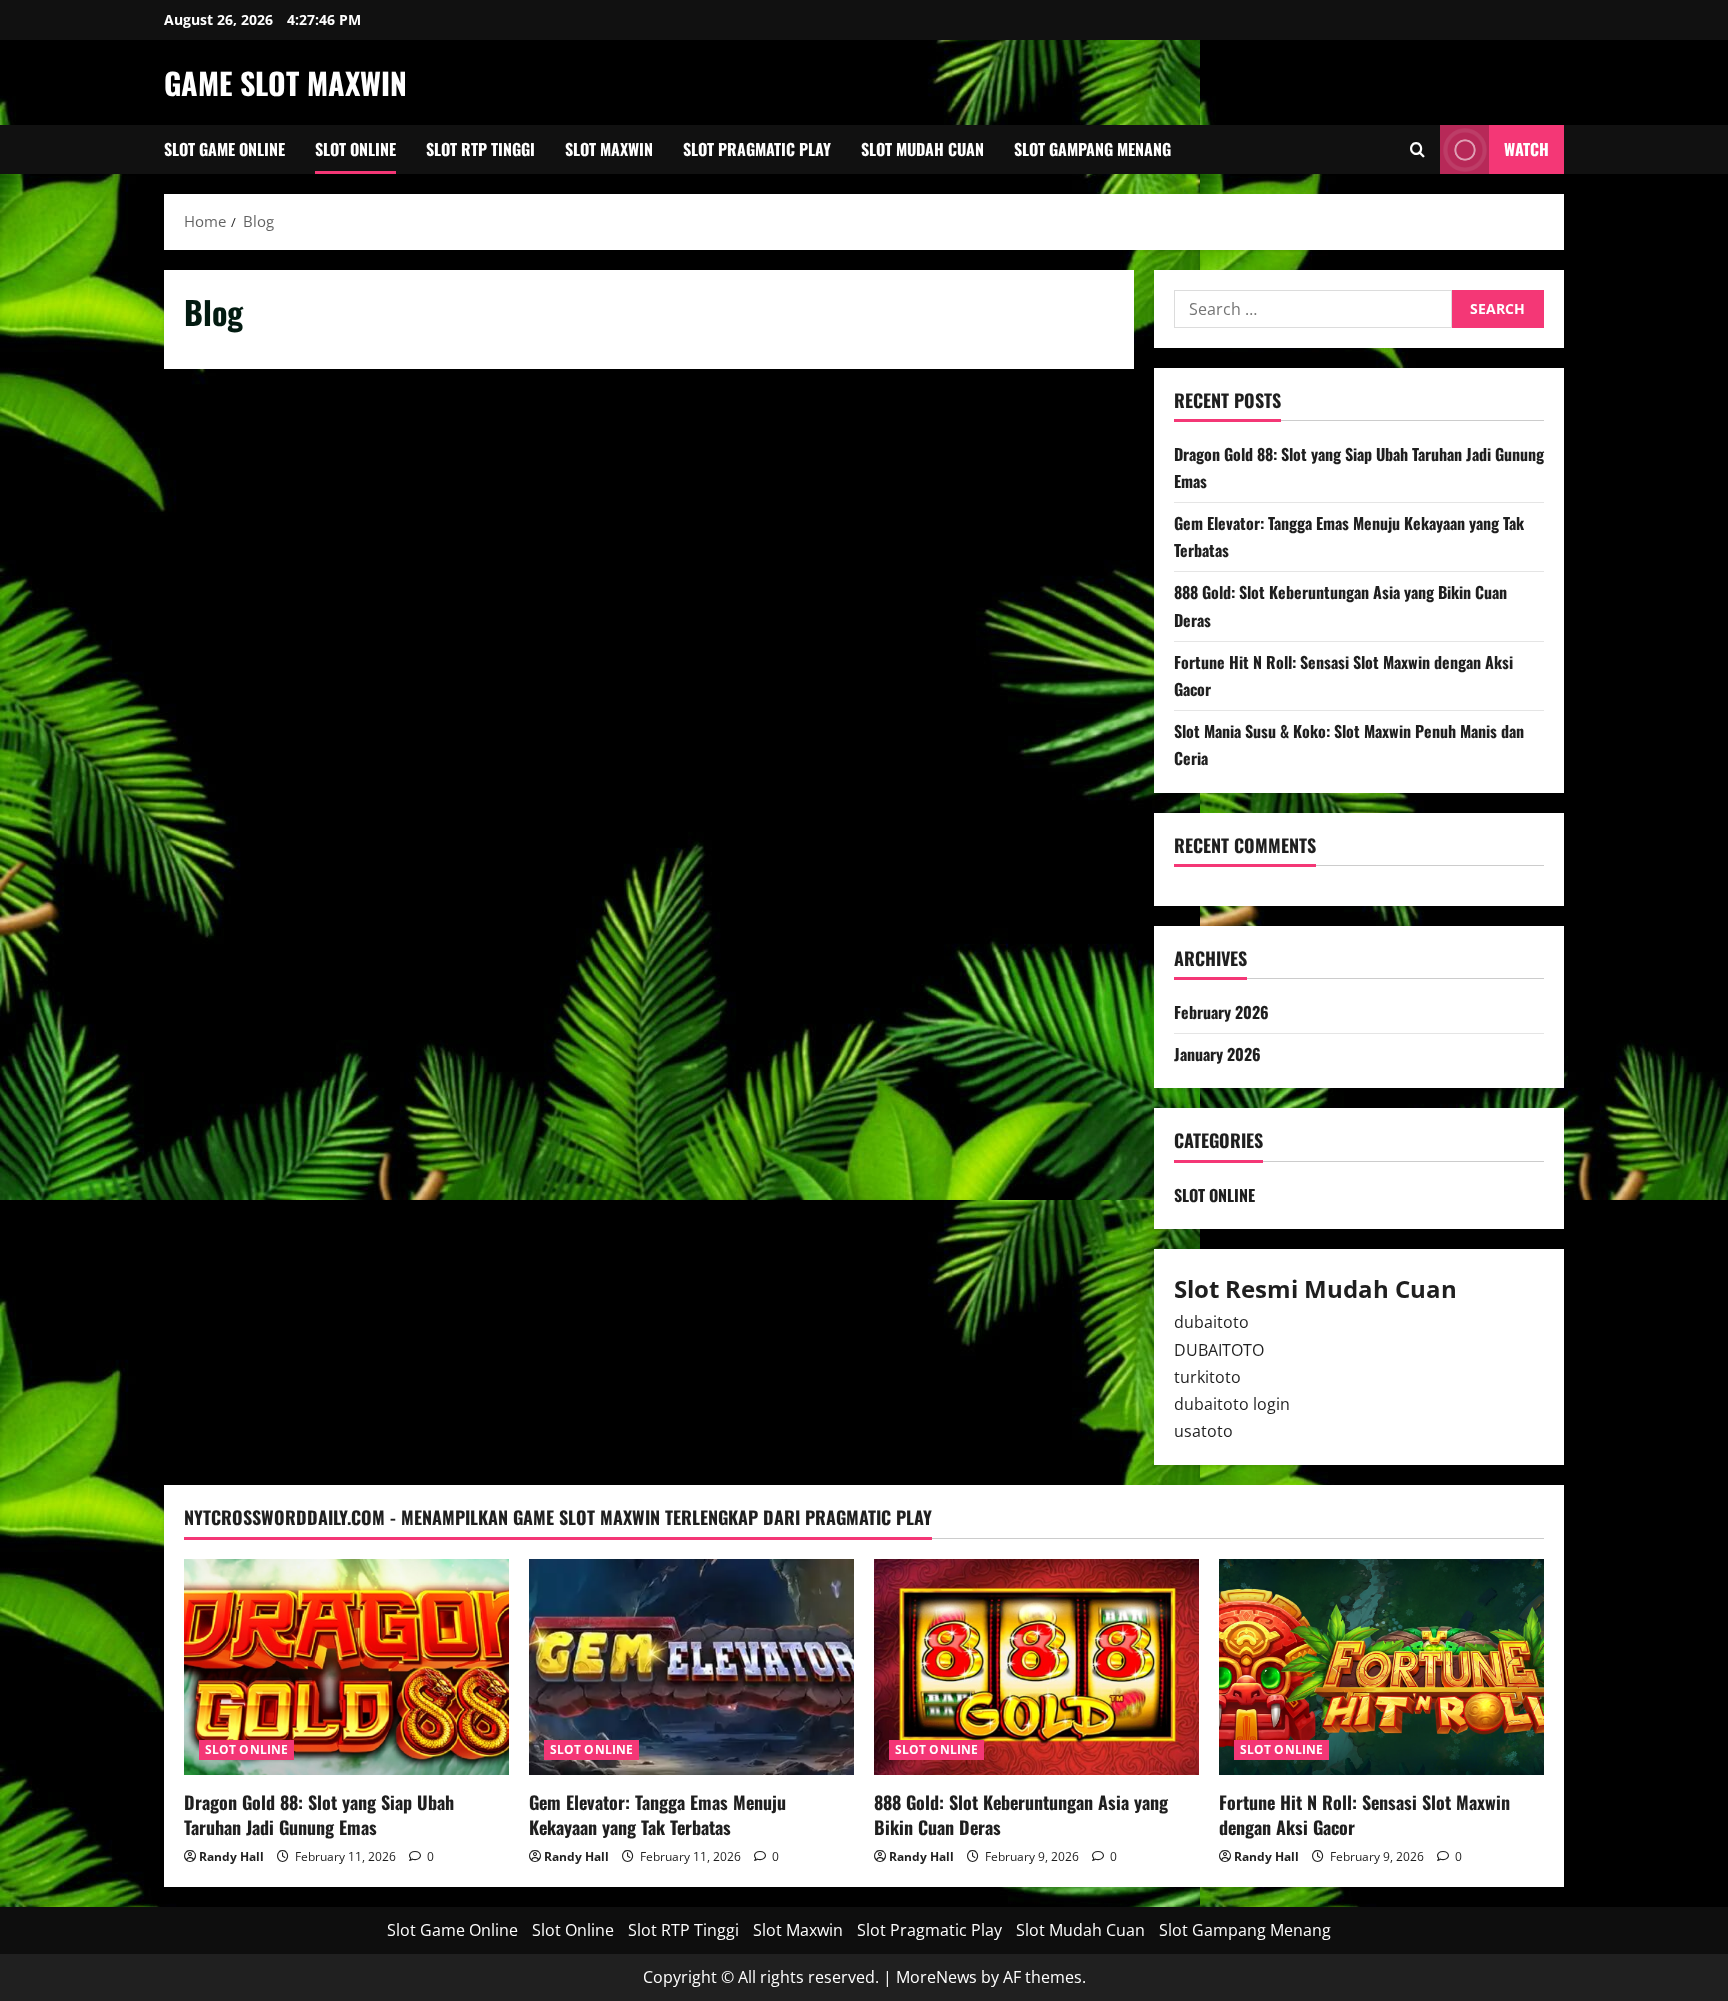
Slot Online (355, 149)
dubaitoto (1211, 1322)
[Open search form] (1417, 149)
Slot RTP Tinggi (480, 149)
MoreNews (936, 1977)
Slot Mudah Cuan (922, 149)
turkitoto (1207, 1377)
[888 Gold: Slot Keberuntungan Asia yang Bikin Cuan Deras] (1036, 1667)
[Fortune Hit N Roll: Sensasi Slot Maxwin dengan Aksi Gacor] (1381, 1667)
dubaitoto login (1232, 1404)
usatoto (1203, 1431)
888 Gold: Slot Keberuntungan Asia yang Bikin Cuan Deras (1021, 1814)
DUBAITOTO (1219, 1350)
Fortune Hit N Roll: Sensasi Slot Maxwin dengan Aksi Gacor (1364, 1814)
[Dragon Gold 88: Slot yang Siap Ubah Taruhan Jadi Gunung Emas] (346, 1667)
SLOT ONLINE (1214, 1195)
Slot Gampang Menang (1092, 149)
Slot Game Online (224, 149)
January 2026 (1217, 1054)
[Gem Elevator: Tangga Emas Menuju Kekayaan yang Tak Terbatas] (691, 1667)
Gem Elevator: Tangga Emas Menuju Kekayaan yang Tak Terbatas (657, 1814)
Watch (1526, 149)
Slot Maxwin (609, 149)
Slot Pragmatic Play (757, 149)
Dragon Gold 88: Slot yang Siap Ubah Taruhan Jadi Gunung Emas (319, 1814)
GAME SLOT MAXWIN (285, 82)
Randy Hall (231, 1856)
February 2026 (1221, 1012)
